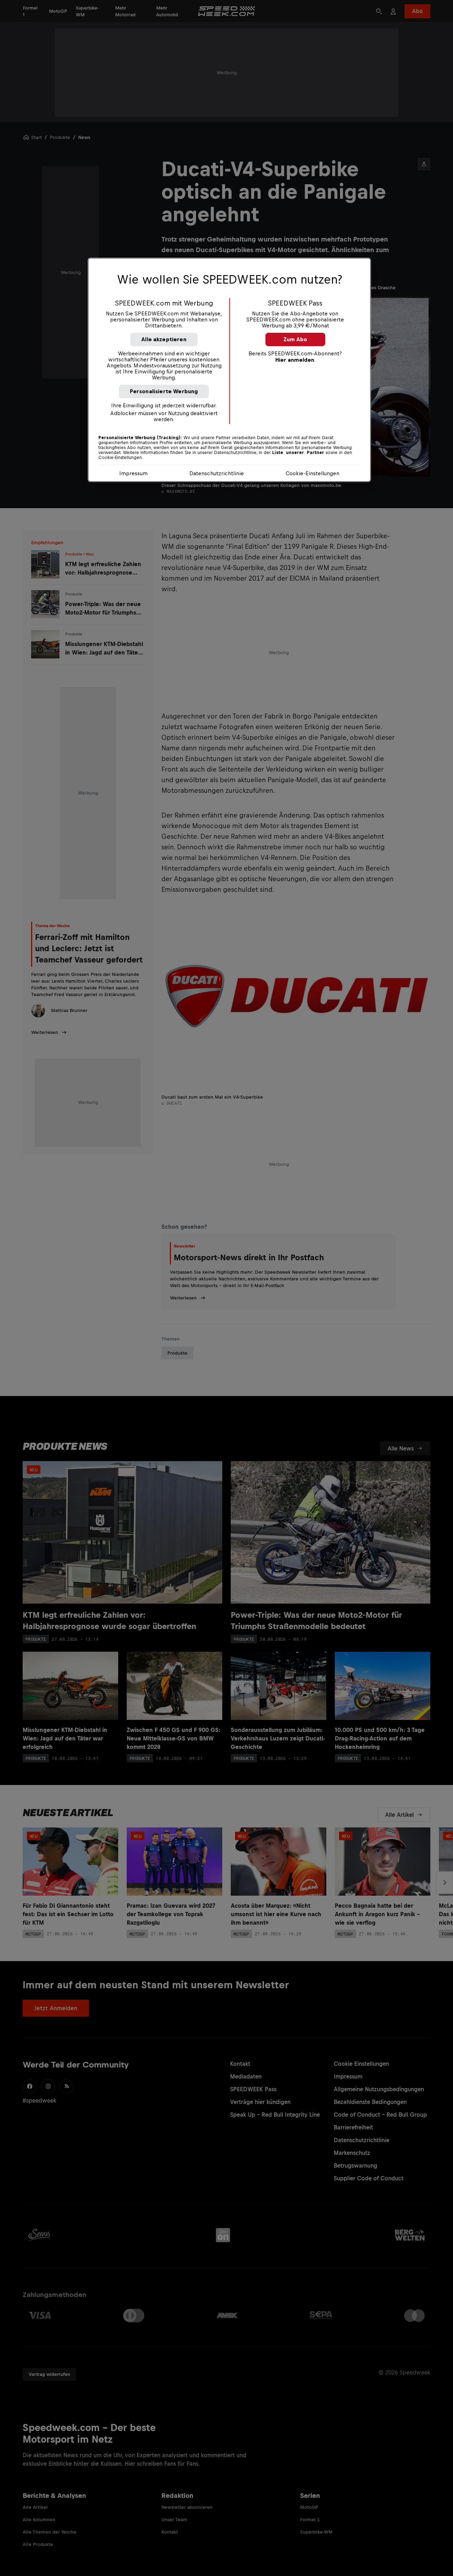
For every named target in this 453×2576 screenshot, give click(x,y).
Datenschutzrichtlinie (217, 473)
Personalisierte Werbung (164, 391)
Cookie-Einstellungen (312, 473)
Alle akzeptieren (164, 339)
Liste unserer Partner (298, 453)
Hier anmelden (295, 360)
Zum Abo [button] (295, 339)
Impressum (133, 473)
